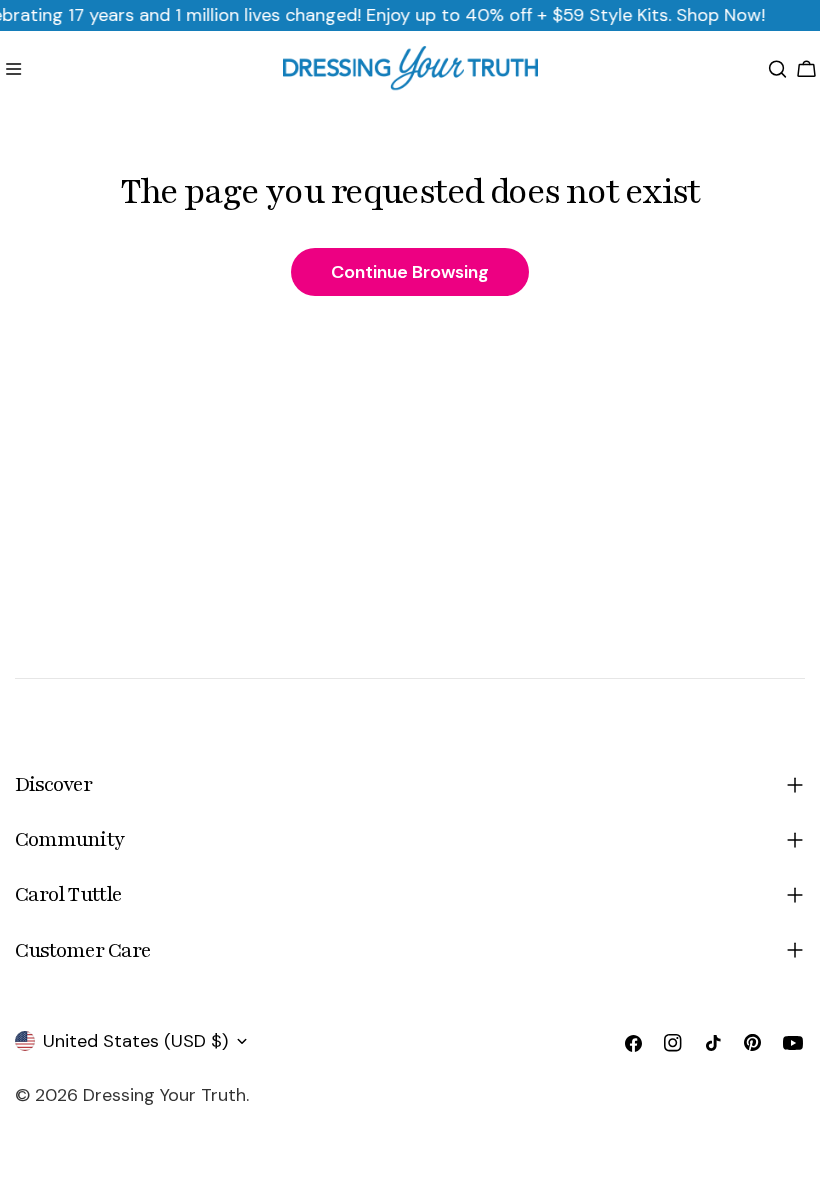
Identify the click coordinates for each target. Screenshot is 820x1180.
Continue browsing (410, 272)
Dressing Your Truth (164, 1095)
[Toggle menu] (13, 69)
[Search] (777, 69)
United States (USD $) (135, 1041)
